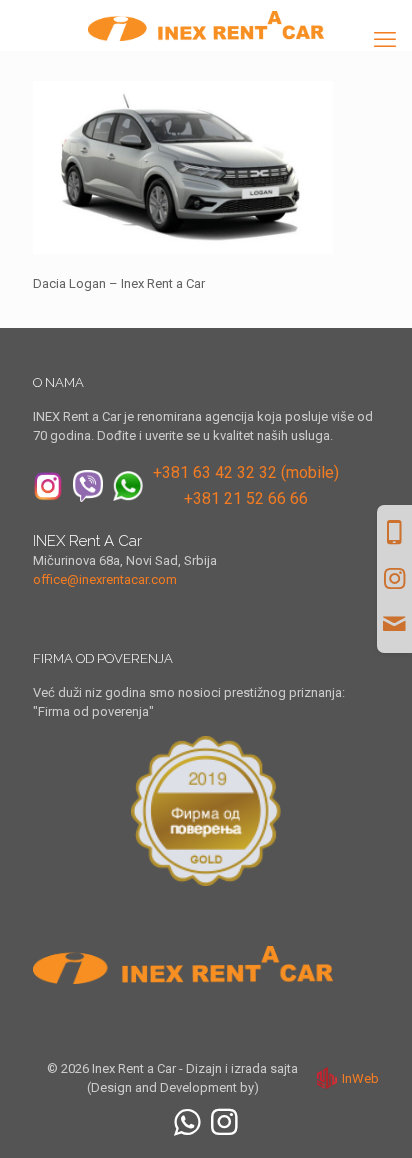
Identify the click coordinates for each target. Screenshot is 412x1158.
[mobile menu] (385, 40)
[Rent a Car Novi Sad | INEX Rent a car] (206, 25)
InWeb (360, 1078)
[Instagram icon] (224, 1122)
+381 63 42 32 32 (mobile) (246, 472)
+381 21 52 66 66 (246, 498)
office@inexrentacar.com (105, 579)
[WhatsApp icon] (187, 1122)
